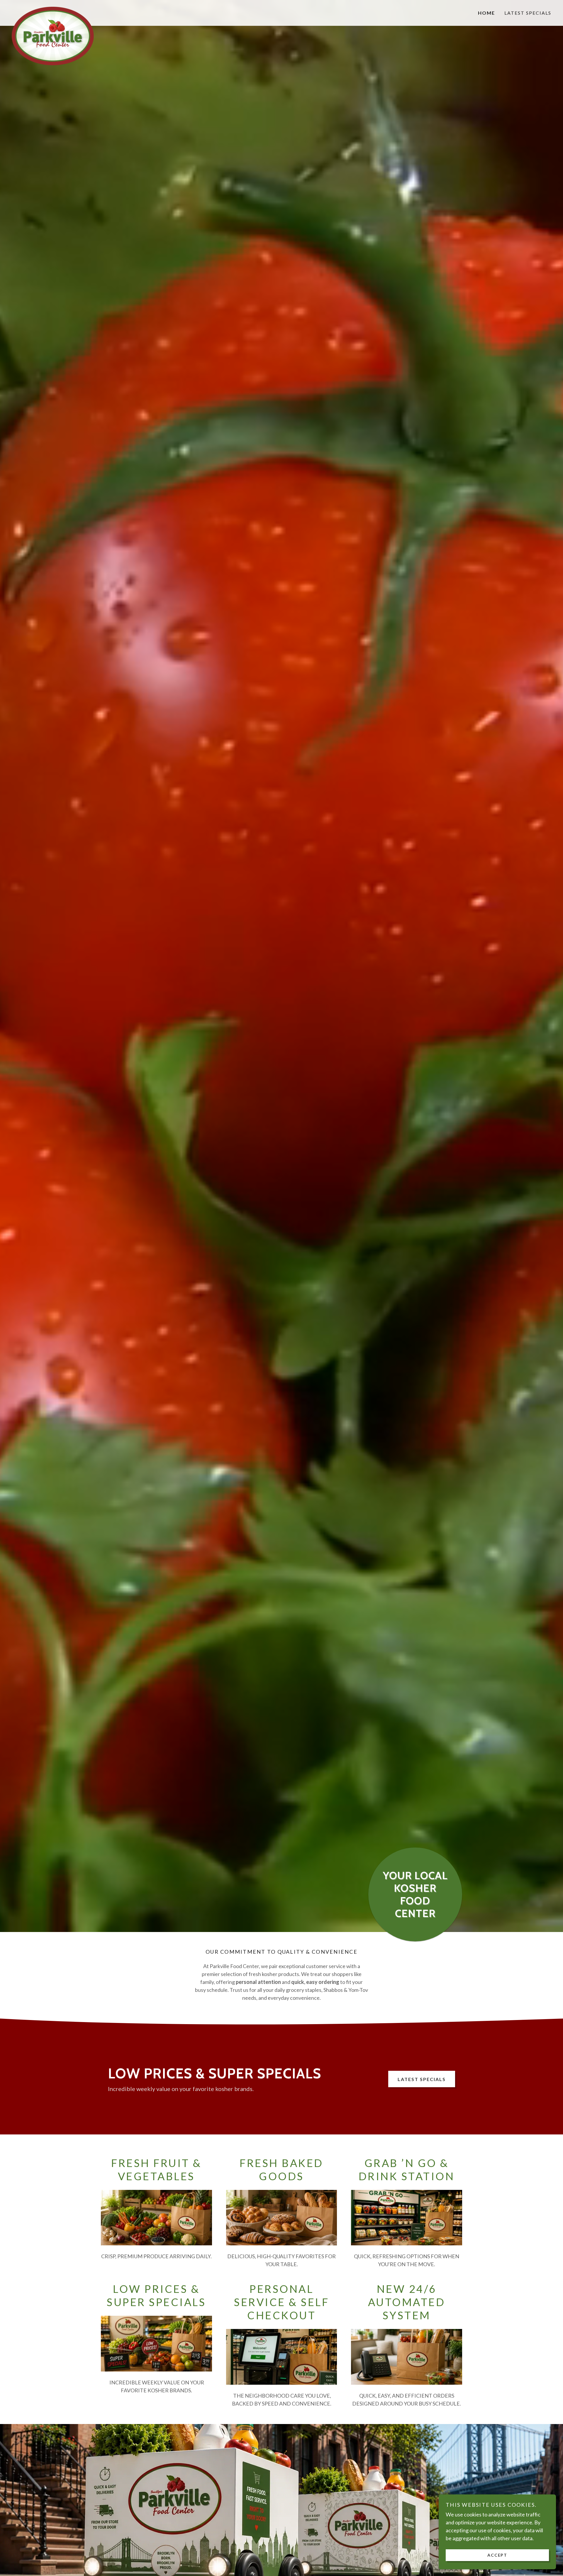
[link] (79, 9)
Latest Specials (422, 2079)
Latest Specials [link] (528, 13)
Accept (497, 2555)
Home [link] (486, 13)
